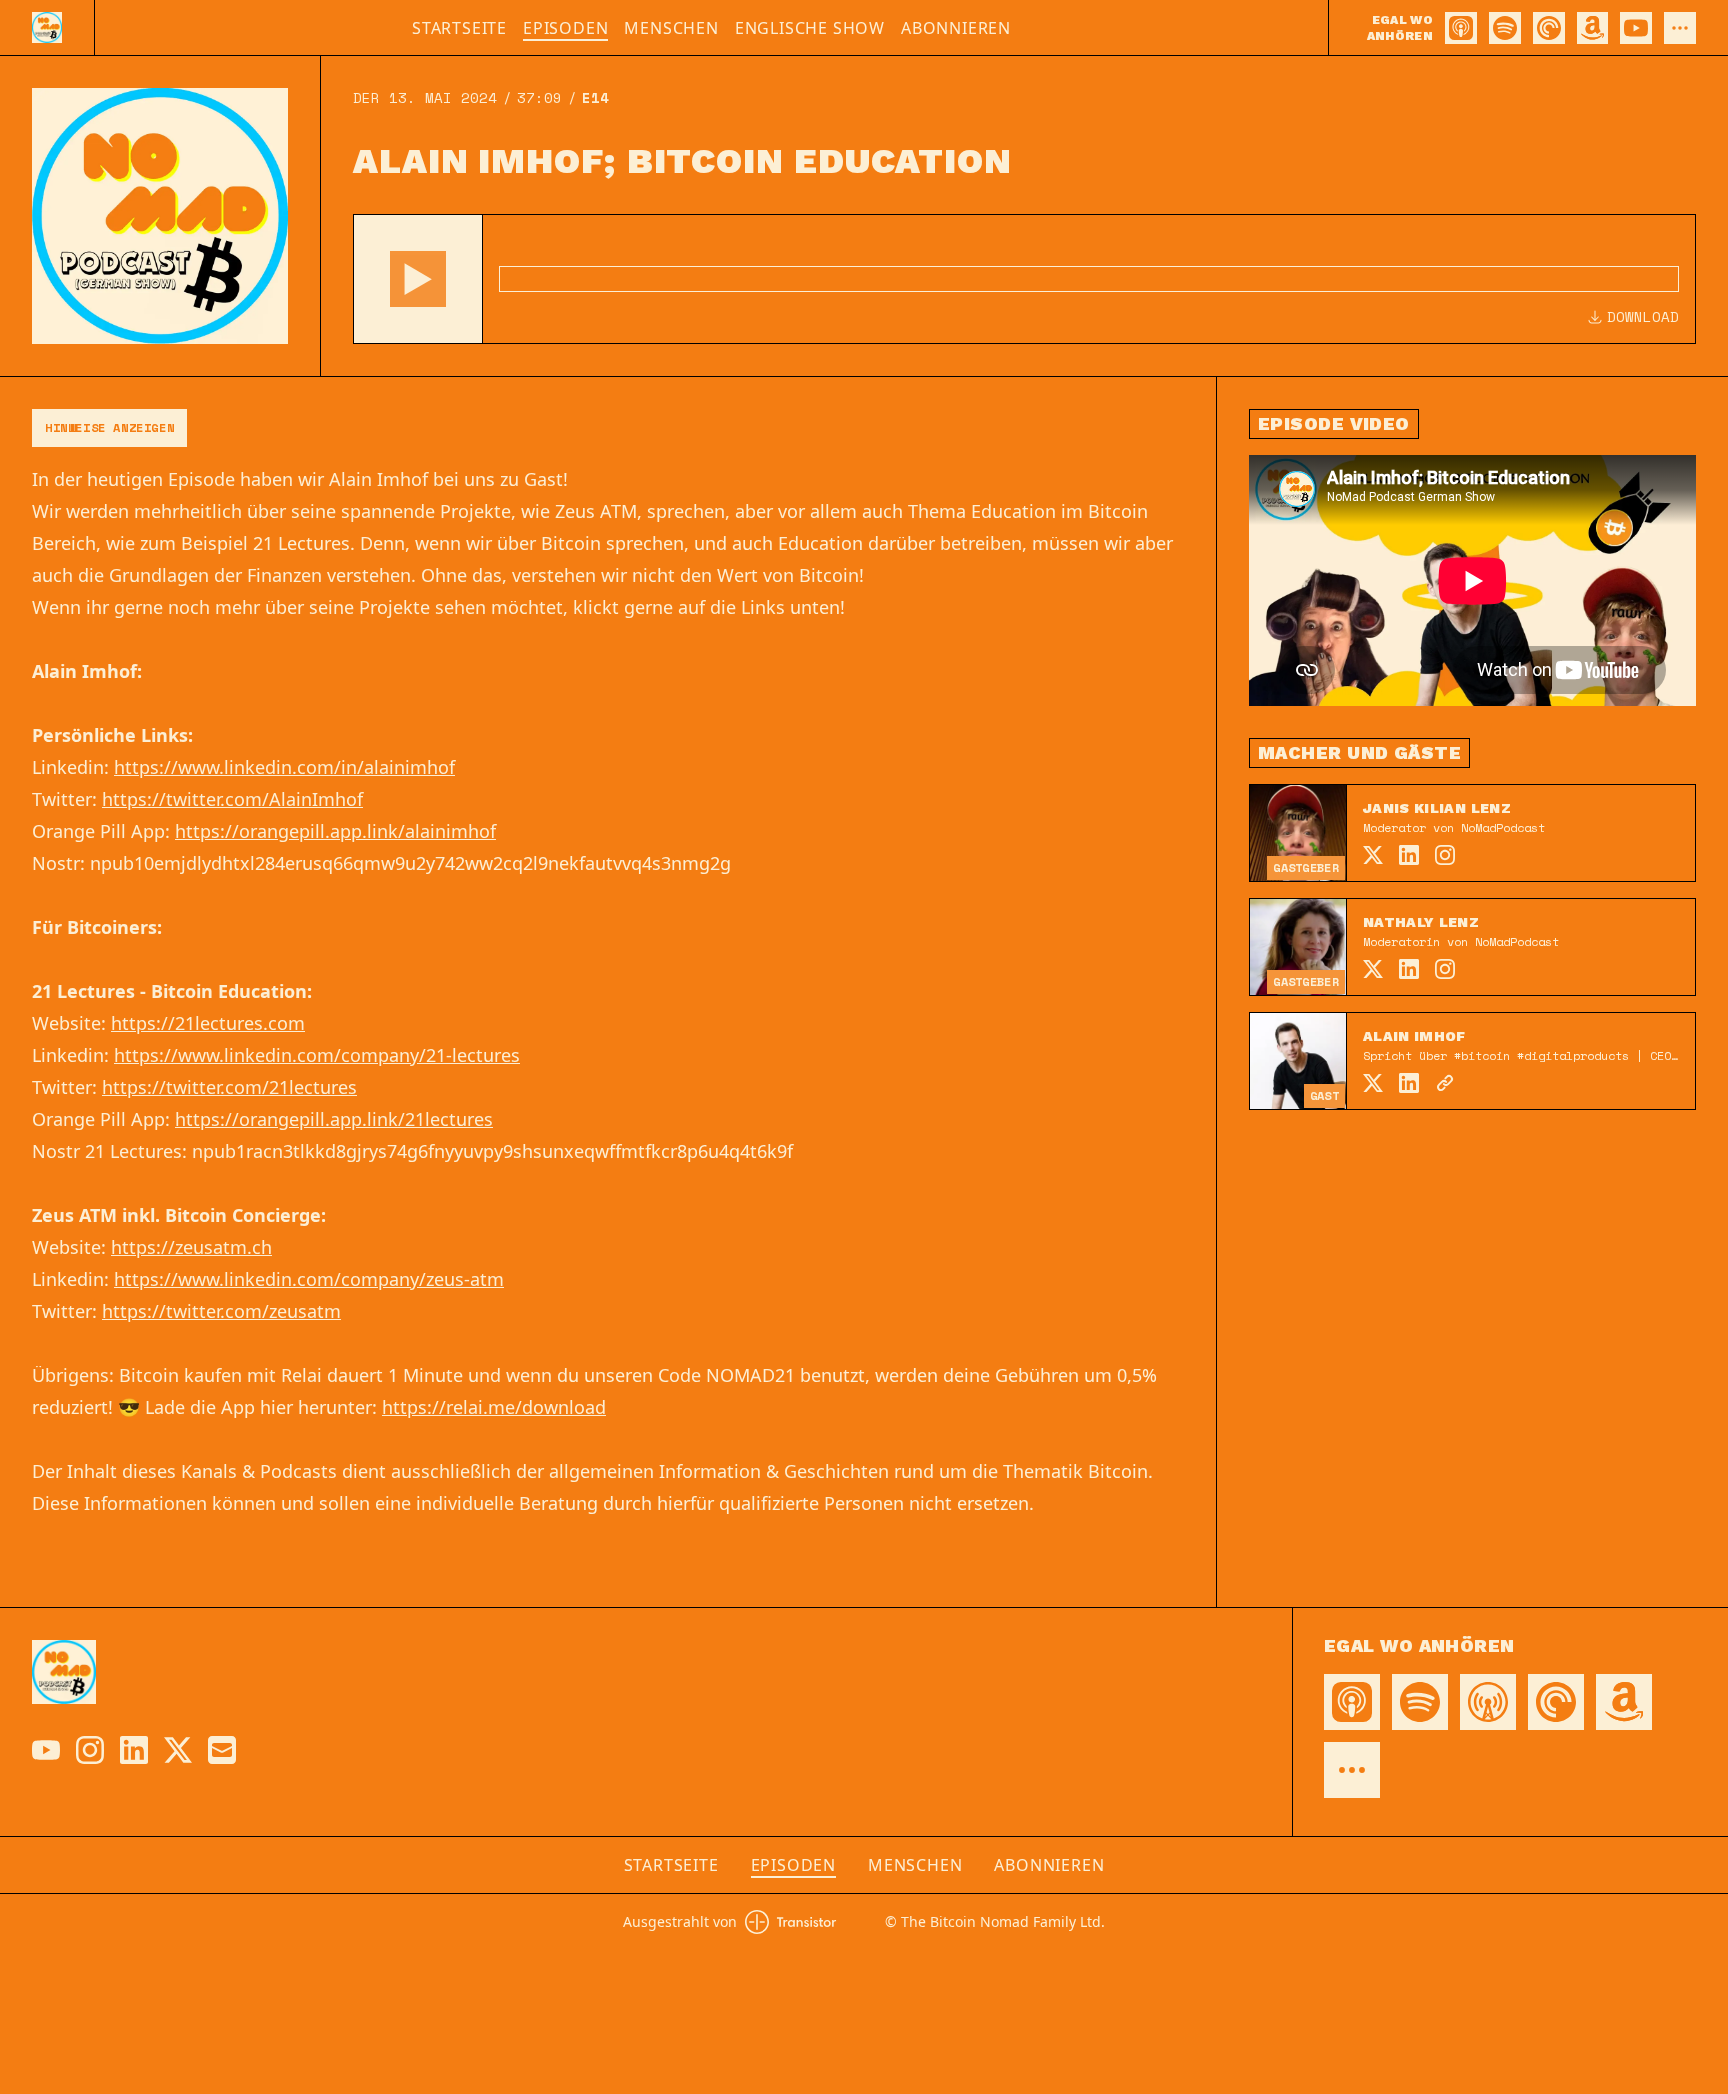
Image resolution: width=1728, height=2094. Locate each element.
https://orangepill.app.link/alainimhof (335, 831)
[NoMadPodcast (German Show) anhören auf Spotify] (1505, 28)
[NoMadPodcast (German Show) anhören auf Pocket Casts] (1549, 28)
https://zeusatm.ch (191, 1247)
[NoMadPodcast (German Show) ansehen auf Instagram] (90, 1750)
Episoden (565, 28)
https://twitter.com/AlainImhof (232, 799)
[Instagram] (1445, 855)
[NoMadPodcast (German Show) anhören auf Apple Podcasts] (1461, 28)
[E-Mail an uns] (222, 1750)
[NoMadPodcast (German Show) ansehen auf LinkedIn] (134, 1750)
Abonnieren (956, 28)
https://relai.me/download (494, 1407)
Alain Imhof (1414, 1036)
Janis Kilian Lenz (1437, 808)
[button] (418, 279)
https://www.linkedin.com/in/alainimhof (284, 767)
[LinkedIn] (1409, 855)
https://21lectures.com (208, 1023)
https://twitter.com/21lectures (229, 1087)
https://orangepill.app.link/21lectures (334, 1119)
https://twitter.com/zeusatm (221, 1311)
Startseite (459, 28)
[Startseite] (47, 27)
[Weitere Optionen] (1680, 28)
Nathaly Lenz (1421, 922)
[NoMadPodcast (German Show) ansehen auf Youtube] (46, 1750)
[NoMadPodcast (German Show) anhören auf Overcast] (1488, 1702)
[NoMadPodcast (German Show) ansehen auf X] (178, 1750)
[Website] (1445, 1083)
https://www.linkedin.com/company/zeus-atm (309, 1279)
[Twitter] (1373, 855)
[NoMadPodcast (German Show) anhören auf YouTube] (1636, 28)
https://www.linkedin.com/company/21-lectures (317, 1055)
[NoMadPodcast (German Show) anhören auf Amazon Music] (1592, 28)
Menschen (671, 28)
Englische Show (810, 28)
